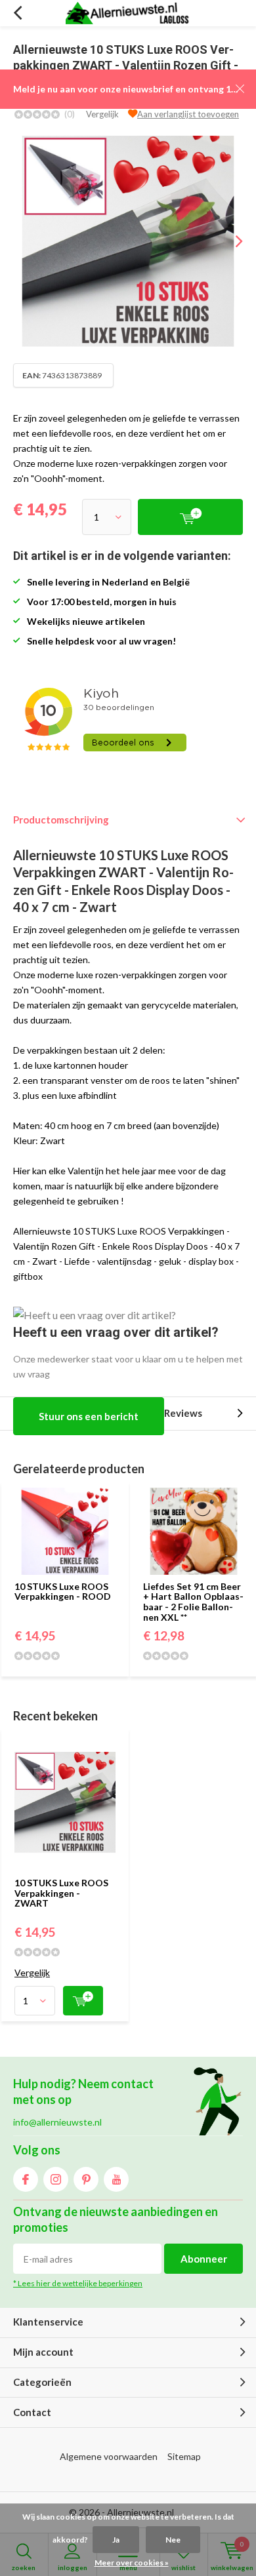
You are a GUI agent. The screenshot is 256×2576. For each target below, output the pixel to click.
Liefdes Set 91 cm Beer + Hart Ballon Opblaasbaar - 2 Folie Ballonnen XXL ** (193, 1602)
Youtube (116, 2179)
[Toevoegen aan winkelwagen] (83, 2001)
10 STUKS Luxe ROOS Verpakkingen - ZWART (61, 1893)
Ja (116, 2540)
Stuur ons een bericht (89, 1416)
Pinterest (86, 2179)
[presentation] (230, 241)
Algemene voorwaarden (109, 2456)
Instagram (56, 2179)
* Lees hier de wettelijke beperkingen (78, 2283)
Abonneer (204, 2259)
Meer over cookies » (132, 2563)
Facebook (26, 2179)
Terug (17, 13)
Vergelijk (102, 114)
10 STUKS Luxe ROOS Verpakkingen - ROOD (63, 1592)
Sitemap (184, 2456)
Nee (173, 2540)
